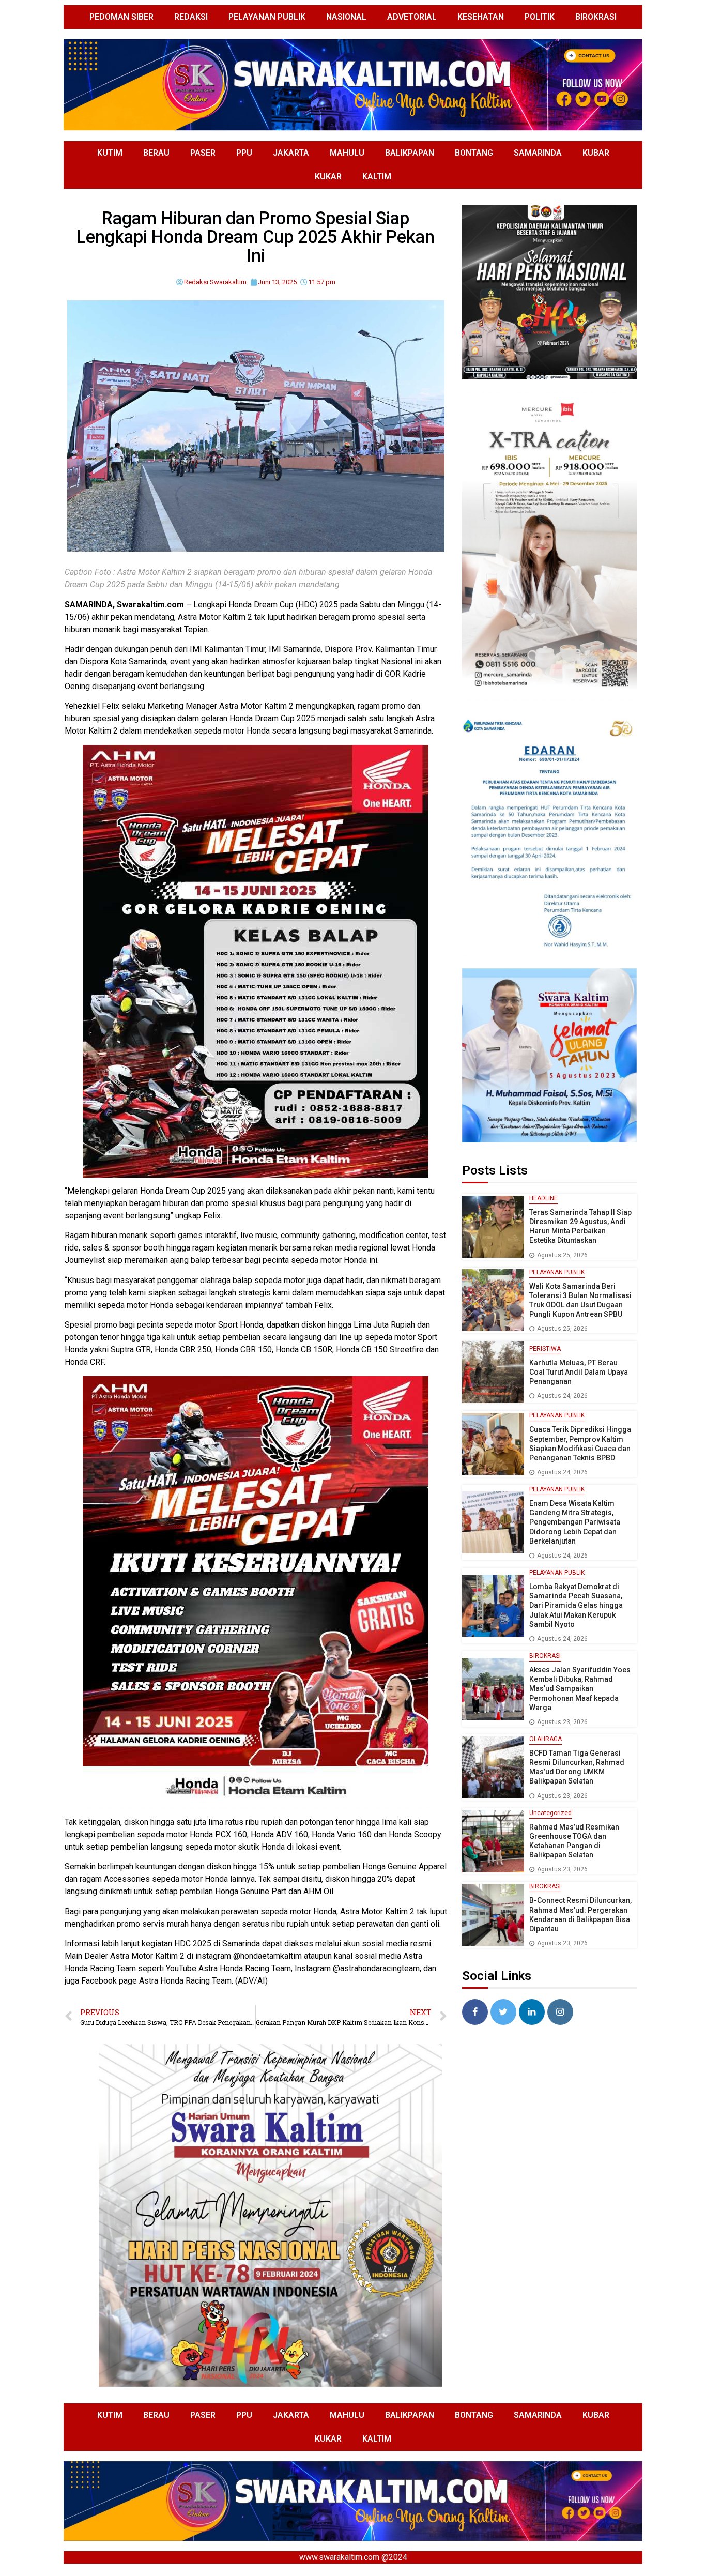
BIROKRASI (596, 17)
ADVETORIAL (412, 17)
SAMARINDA (538, 153)
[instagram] (560, 2012)
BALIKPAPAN (410, 153)
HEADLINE (543, 1198)
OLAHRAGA (546, 1739)
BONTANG (474, 153)
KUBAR (596, 153)
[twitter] (503, 2012)
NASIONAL (346, 17)
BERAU (156, 153)
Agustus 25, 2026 (562, 1255)
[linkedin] (532, 2012)
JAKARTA (291, 153)
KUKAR (328, 177)
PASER (203, 153)
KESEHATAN (481, 17)
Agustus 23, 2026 (562, 1722)
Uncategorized (550, 1813)
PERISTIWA (545, 1349)
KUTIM (110, 153)
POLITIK (540, 17)
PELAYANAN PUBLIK (267, 17)
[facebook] (475, 2012)
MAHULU (347, 153)
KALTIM (377, 177)
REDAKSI (191, 17)
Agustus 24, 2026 (562, 1396)
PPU (244, 153)
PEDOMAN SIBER (121, 17)
